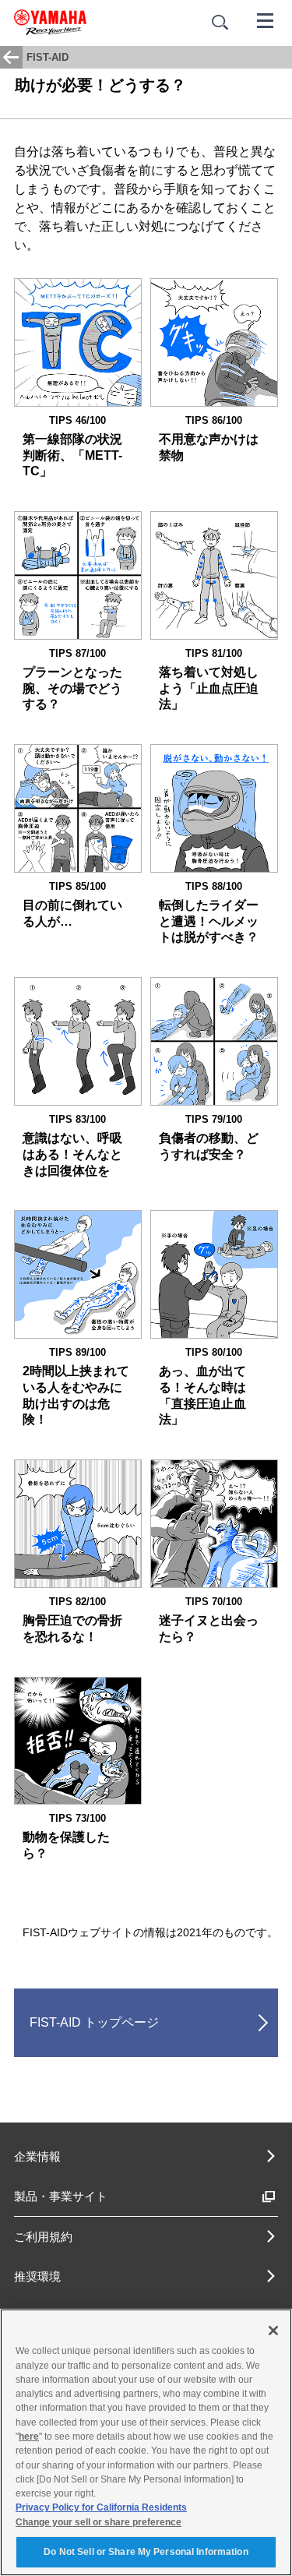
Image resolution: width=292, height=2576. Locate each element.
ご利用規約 (43, 2237)
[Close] (273, 2331)
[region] (146, 2442)
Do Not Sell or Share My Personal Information (146, 2552)
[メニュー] (266, 19)
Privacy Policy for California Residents (101, 2507)
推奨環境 (37, 2276)
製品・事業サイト (61, 2196)
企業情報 (37, 2156)
